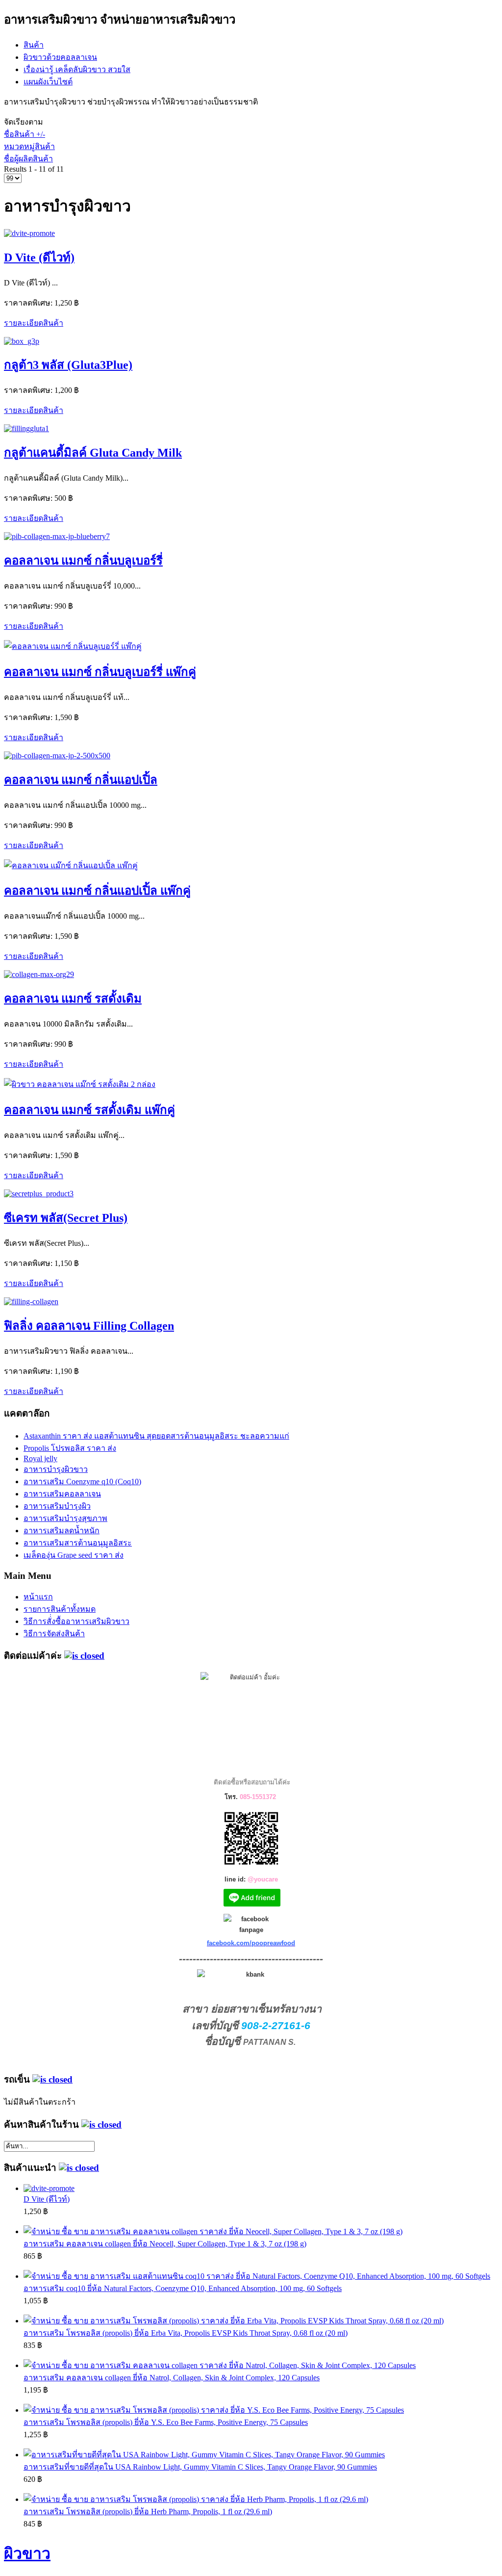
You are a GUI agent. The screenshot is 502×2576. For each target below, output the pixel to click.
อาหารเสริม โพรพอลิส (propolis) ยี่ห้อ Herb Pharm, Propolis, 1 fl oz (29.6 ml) (148, 2512)
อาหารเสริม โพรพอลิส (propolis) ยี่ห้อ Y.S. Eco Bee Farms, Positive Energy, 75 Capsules (166, 2422)
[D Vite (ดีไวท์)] (29, 233)
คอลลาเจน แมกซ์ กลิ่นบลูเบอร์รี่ (83, 561)
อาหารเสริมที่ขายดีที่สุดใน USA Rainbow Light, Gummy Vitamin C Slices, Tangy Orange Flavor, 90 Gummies (200, 2467)
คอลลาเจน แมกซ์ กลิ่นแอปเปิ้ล (81, 780)
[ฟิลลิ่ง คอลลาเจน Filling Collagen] (31, 1301)
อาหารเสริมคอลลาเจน (62, 1494)
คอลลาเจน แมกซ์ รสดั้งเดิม (73, 999)
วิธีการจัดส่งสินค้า (54, 1634)
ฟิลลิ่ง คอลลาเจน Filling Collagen (89, 1326)
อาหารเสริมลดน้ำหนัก (62, 1531)
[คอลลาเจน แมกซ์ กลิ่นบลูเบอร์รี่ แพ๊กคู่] (73, 646)
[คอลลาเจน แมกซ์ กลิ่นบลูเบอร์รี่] (57, 536)
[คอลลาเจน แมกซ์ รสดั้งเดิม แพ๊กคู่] (80, 1084)
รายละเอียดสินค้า (34, 323)
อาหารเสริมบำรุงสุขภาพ (65, 1518)
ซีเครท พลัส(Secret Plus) (66, 1218)
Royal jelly (40, 1458)
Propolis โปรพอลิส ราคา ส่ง (70, 1448)
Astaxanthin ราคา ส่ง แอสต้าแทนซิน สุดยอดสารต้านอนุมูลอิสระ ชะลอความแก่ (156, 1436)
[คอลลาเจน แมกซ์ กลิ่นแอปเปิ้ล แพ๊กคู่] (71, 865)
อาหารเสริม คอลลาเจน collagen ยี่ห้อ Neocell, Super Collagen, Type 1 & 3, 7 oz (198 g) (165, 2244)
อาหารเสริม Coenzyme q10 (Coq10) (82, 1481)
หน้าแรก (38, 1597)
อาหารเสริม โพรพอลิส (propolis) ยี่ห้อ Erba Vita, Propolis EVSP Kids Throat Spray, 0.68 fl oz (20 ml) (186, 2333)
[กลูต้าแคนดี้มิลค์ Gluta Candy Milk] (26, 428)
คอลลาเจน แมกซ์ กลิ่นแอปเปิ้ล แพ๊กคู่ (97, 891)
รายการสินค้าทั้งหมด (60, 1609)
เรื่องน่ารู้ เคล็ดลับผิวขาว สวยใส (77, 69)
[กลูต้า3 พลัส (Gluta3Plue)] (22, 341)
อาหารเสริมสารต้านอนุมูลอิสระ (78, 1543)
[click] (84, 1656)
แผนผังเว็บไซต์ (48, 82)
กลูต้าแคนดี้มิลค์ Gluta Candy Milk (93, 453)
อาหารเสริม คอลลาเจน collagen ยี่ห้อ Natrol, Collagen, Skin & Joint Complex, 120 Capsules (172, 2378)
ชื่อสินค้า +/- (25, 134)
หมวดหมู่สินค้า (29, 146)
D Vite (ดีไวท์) (39, 258)
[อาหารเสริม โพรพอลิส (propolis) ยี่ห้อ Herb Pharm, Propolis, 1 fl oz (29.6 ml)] (196, 2499)
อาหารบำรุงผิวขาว (56, 1469)
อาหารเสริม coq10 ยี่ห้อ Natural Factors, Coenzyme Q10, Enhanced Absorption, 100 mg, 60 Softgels (183, 2288)
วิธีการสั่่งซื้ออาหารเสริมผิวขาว (76, 1621)
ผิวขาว (27, 2553)
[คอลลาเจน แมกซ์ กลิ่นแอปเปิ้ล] (57, 756)
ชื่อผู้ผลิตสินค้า (28, 159)
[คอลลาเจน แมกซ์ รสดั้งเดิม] (39, 974)
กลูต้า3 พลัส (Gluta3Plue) (68, 365)
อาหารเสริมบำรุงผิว (57, 1506)
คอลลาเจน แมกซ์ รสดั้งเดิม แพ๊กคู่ (89, 1110)
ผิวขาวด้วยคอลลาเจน (60, 57)
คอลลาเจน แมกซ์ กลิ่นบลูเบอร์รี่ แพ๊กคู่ (100, 672)
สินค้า (34, 45)
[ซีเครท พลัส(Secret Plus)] (39, 1194)
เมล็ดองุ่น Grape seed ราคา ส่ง (74, 1555)
